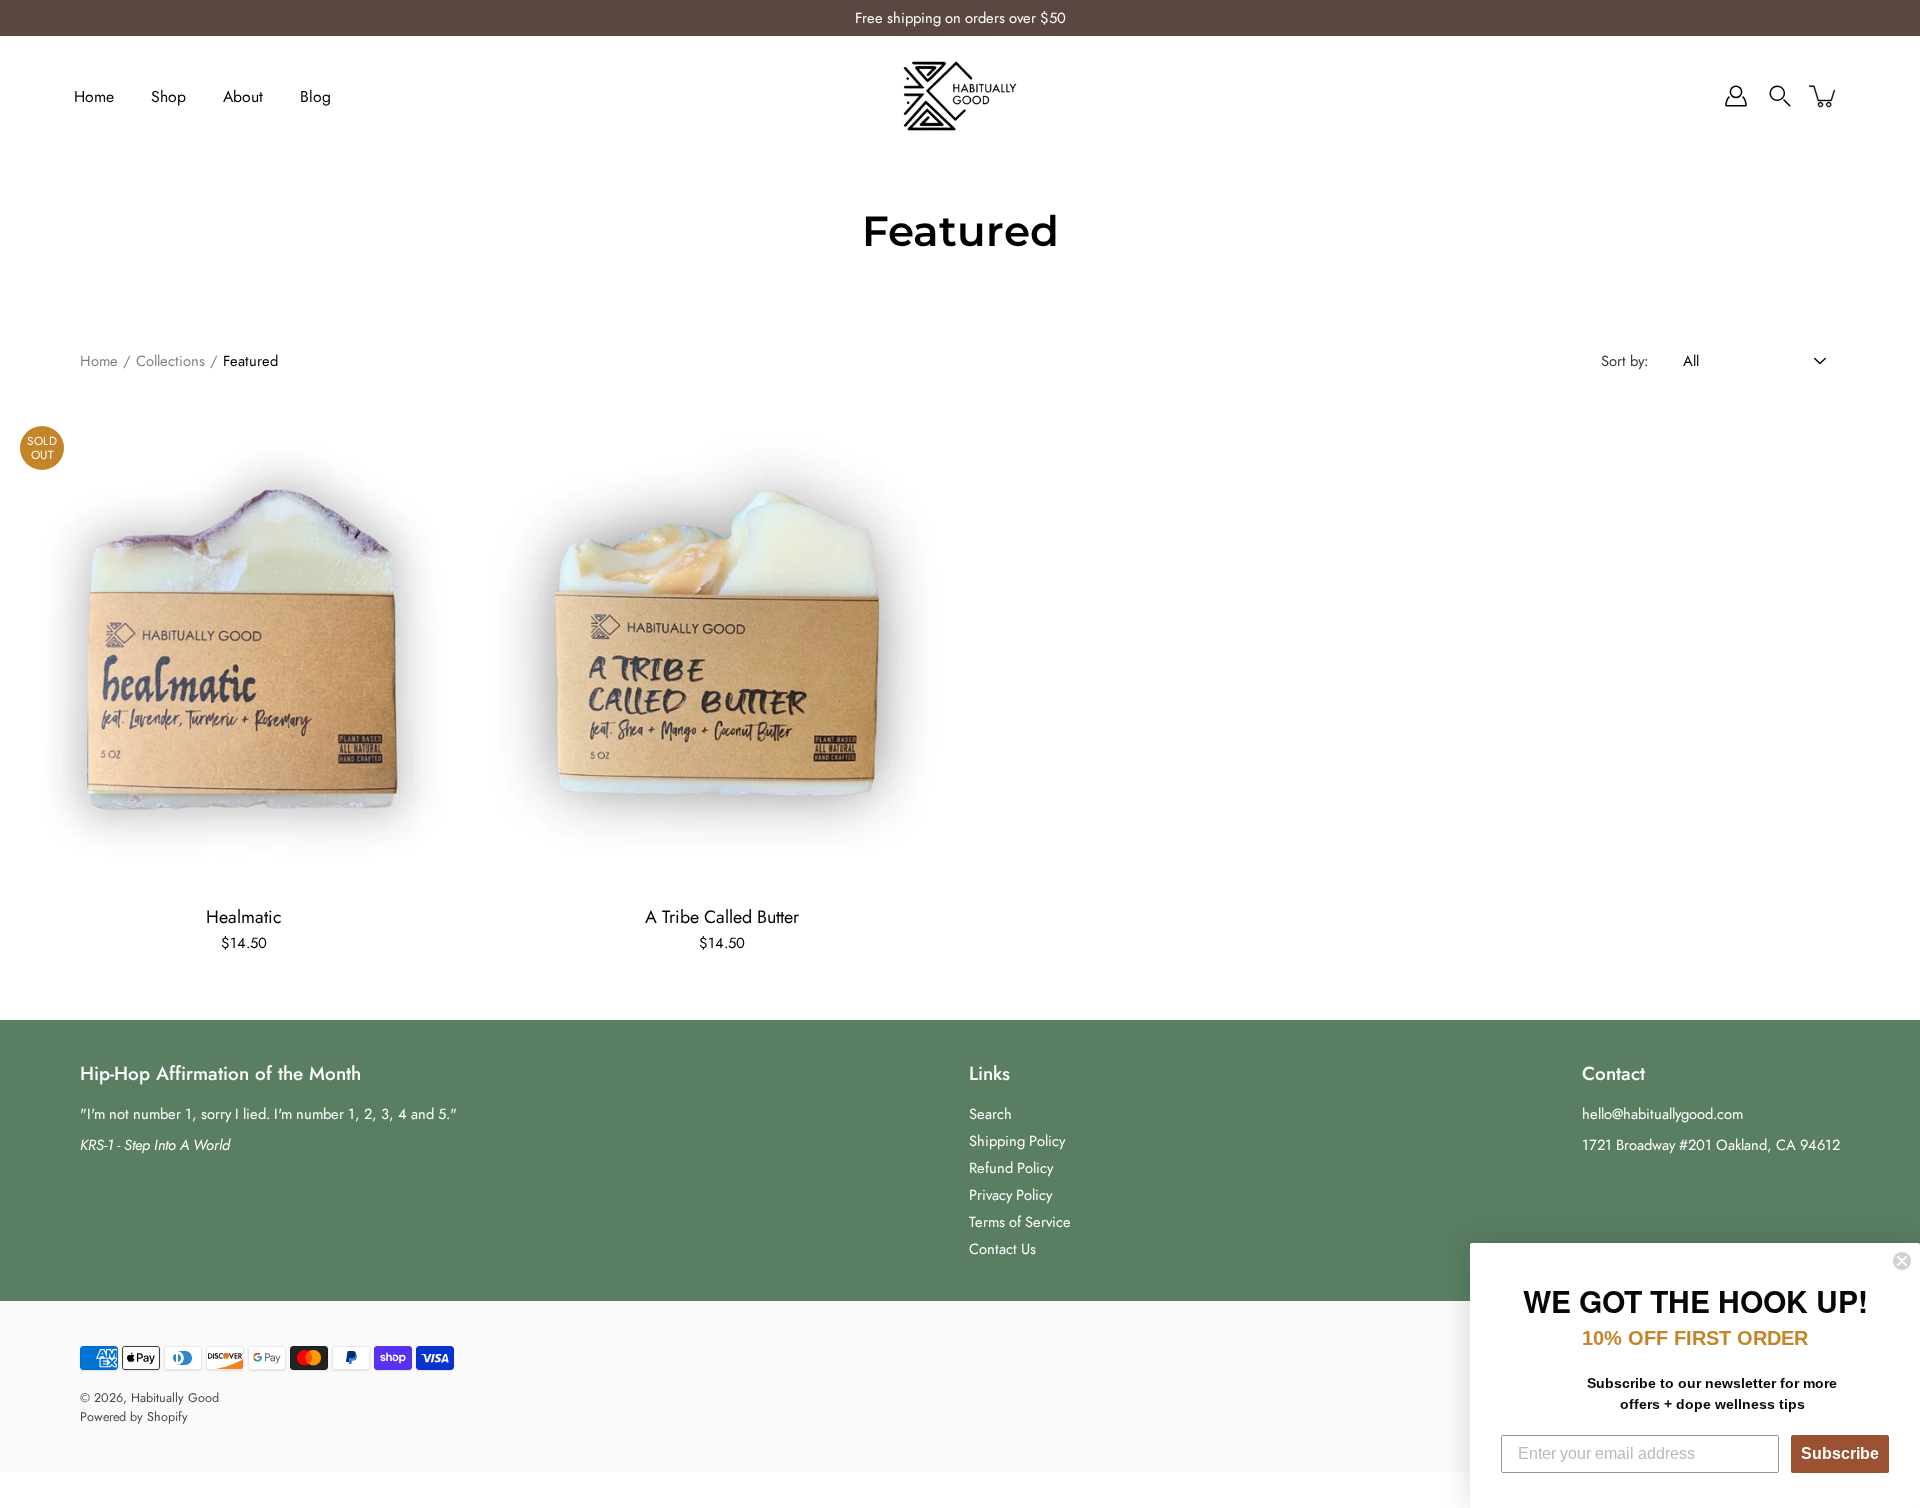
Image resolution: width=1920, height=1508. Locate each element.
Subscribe (1840, 1453)
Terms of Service (1020, 1222)
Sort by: (1624, 361)
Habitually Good (175, 1398)
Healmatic (244, 917)
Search (990, 1114)
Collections (170, 361)
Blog (315, 96)
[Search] (1780, 96)
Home (94, 96)
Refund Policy (1011, 1168)
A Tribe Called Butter (721, 917)
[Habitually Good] (960, 96)
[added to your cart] (1824, 96)
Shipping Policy (1017, 1141)
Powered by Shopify (134, 1417)
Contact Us (1002, 1249)
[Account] (1736, 96)
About (243, 96)
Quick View (243, 649)
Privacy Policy (1010, 1195)
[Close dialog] (1902, 1261)
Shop (168, 96)
